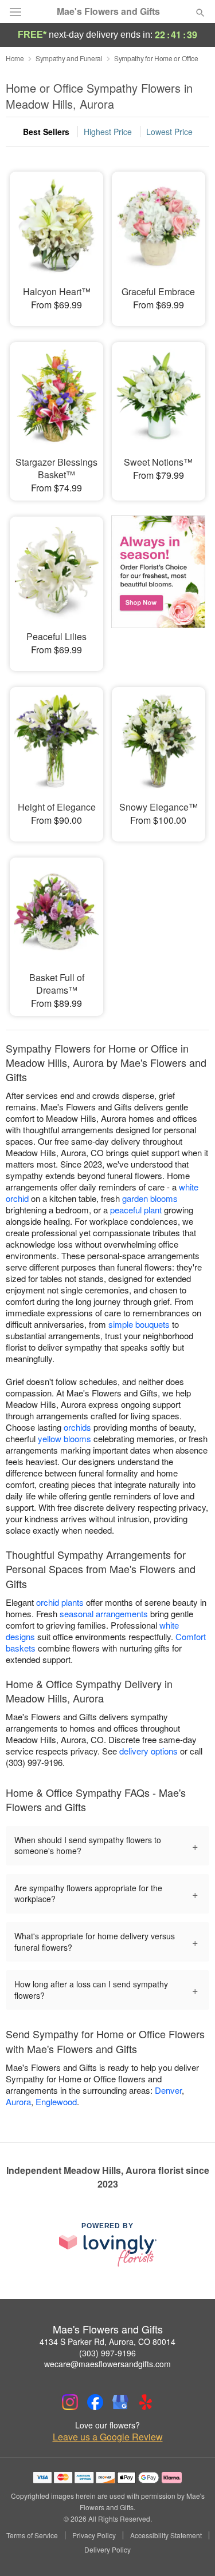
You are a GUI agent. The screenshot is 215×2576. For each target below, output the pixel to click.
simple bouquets (139, 1324)
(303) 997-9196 (107, 2353)
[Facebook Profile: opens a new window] (95, 2402)
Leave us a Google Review (108, 2437)
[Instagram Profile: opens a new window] (70, 2402)
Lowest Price (169, 132)
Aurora (18, 2101)
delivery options (148, 1751)
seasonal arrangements (104, 1614)
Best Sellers (46, 132)
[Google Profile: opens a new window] (120, 2402)
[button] (191, 2550)
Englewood (56, 2101)
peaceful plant (136, 1210)
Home (15, 58)
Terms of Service (32, 2535)
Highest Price (108, 132)
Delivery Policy (107, 2550)
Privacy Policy (94, 2535)
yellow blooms (64, 1438)
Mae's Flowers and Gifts (108, 11)
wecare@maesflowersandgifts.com (107, 2364)
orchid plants (60, 1602)
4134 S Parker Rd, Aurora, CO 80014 (107, 2341)
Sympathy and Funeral (69, 58)
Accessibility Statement (166, 2535)
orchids (77, 1427)
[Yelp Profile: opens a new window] (146, 2402)
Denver (168, 2090)
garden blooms (150, 1198)
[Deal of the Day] (158, 586)
